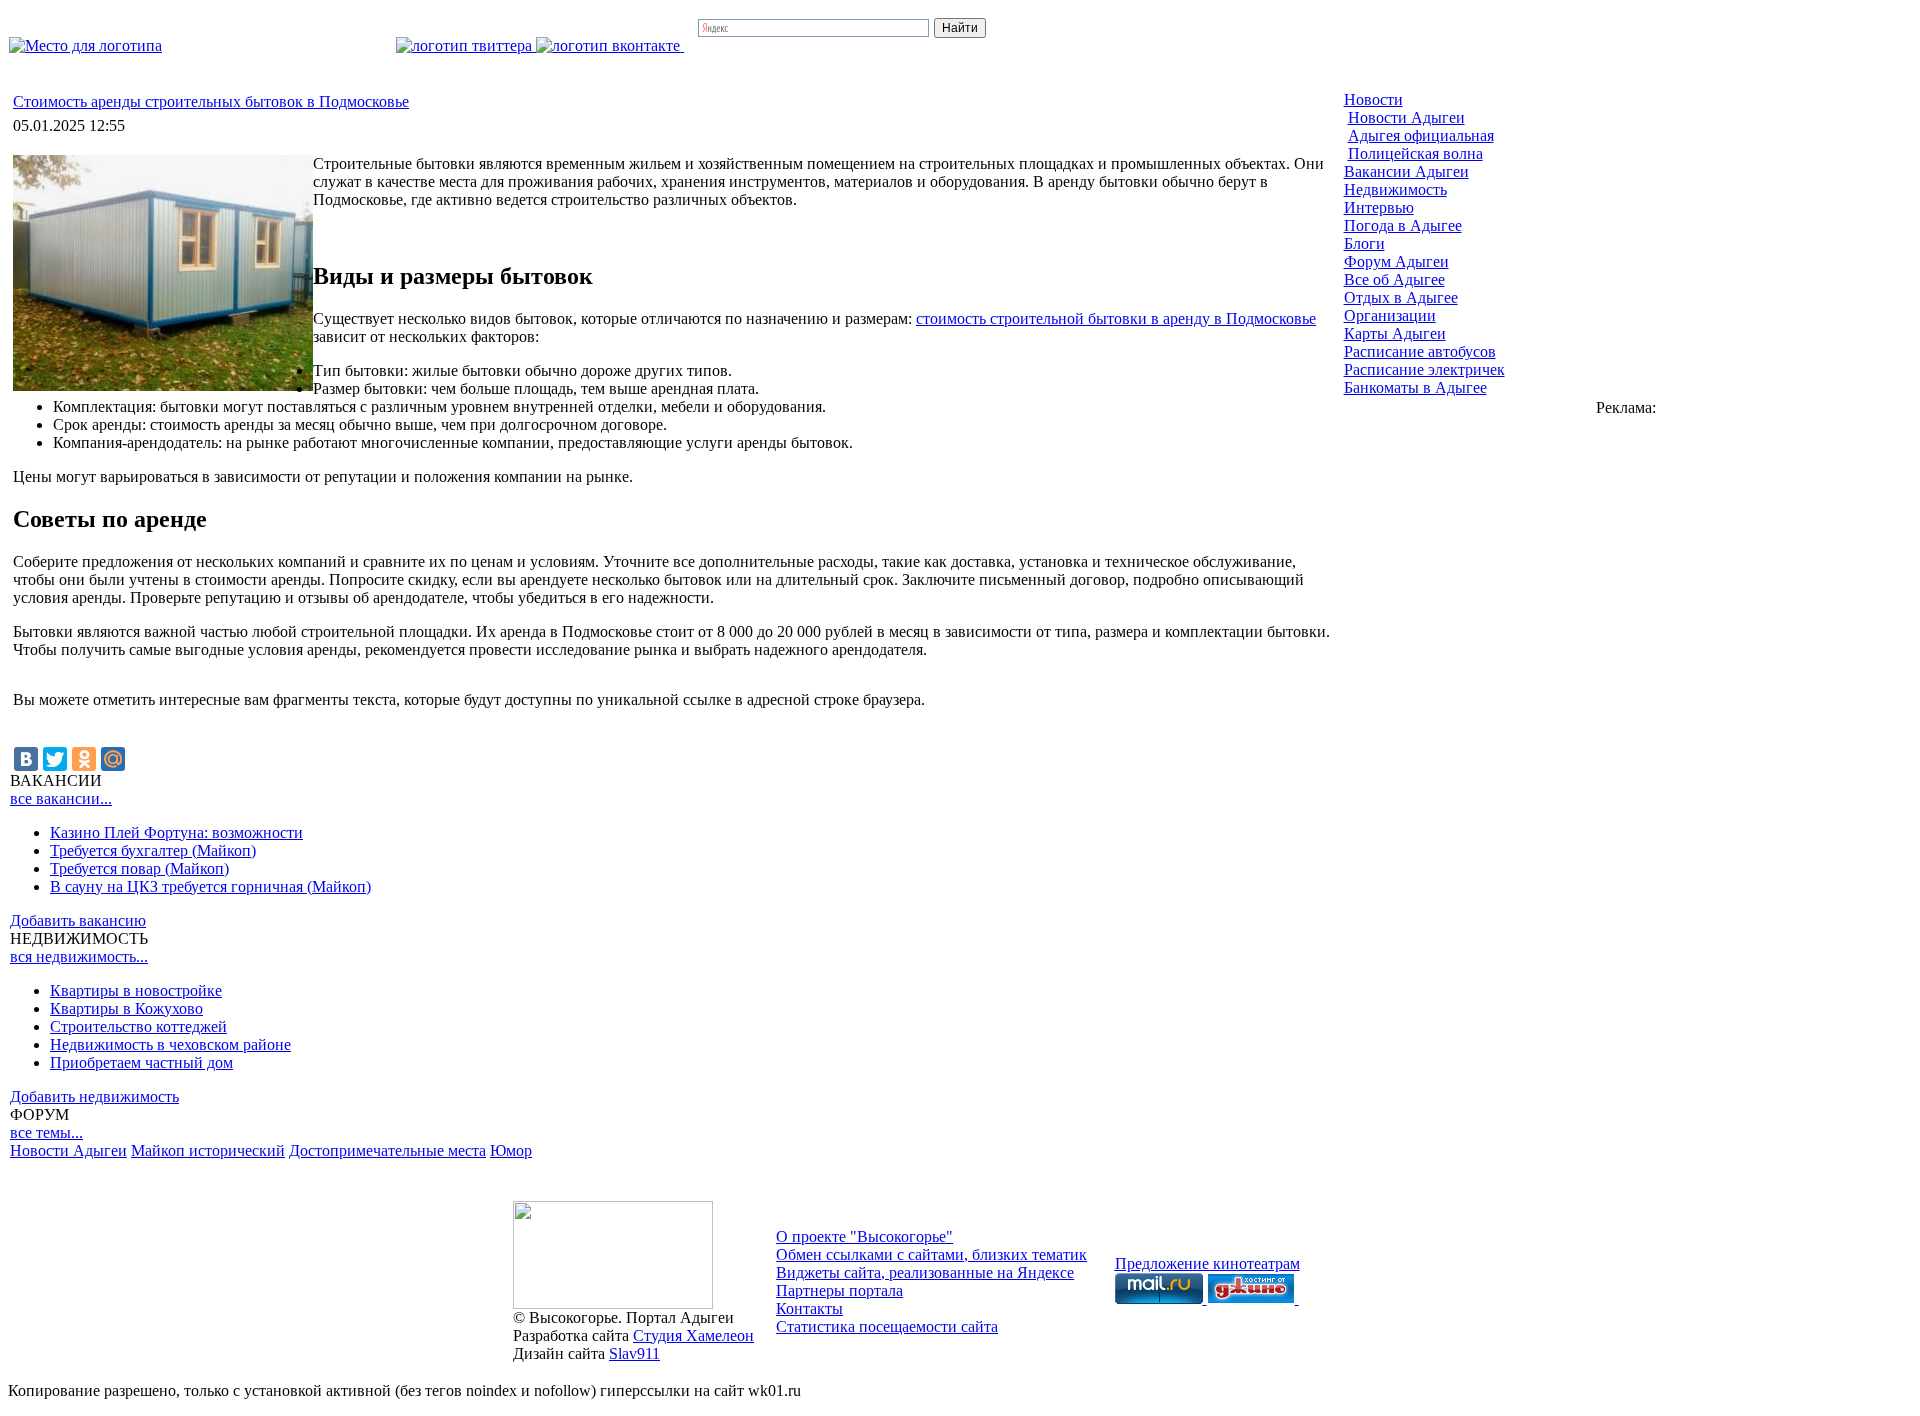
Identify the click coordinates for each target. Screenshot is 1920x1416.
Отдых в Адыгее (1401, 297)
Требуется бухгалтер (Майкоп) (153, 850)
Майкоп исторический (208, 1150)
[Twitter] (55, 759)
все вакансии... (61, 798)
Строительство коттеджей (138, 1026)
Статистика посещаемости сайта (887, 1326)
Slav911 (634, 1353)
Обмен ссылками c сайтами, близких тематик (931, 1254)
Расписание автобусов (1420, 351)
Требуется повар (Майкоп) (139, 868)
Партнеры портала (839, 1290)
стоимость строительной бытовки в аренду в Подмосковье (1116, 318)
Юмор (511, 1150)
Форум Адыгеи (1396, 261)
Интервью (1379, 207)
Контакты (809, 1308)
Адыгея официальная (1421, 135)
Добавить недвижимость (94, 1096)
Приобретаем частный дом (141, 1062)
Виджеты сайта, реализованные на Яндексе (925, 1272)
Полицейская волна (1415, 153)
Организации (1390, 315)
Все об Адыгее (1394, 279)
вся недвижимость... (79, 956)
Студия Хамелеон (693, 1335)
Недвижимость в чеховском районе (170, 1044)
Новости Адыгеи (68, 1150)
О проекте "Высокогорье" (864, 1236)
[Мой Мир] (113, 759)
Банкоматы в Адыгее (1415, 387)
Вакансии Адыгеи (1406, 171)
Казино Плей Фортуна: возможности (176, 832)
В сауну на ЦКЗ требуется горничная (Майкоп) (210, 886)
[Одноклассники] (84, 759)
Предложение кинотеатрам (1207, 1263)
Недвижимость (1395, 189)
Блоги (1364, 243)
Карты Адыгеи (1395, 333)
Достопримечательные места (387, 1150)
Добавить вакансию (78, 920)
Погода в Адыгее (1403, 225)
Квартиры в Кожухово (126, 1008)
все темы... (46, 1132)
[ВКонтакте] (26, 759)
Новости (1373, 99)
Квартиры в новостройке (136, 990)
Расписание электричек (1424, 369)
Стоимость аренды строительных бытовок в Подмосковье (211, 101)
